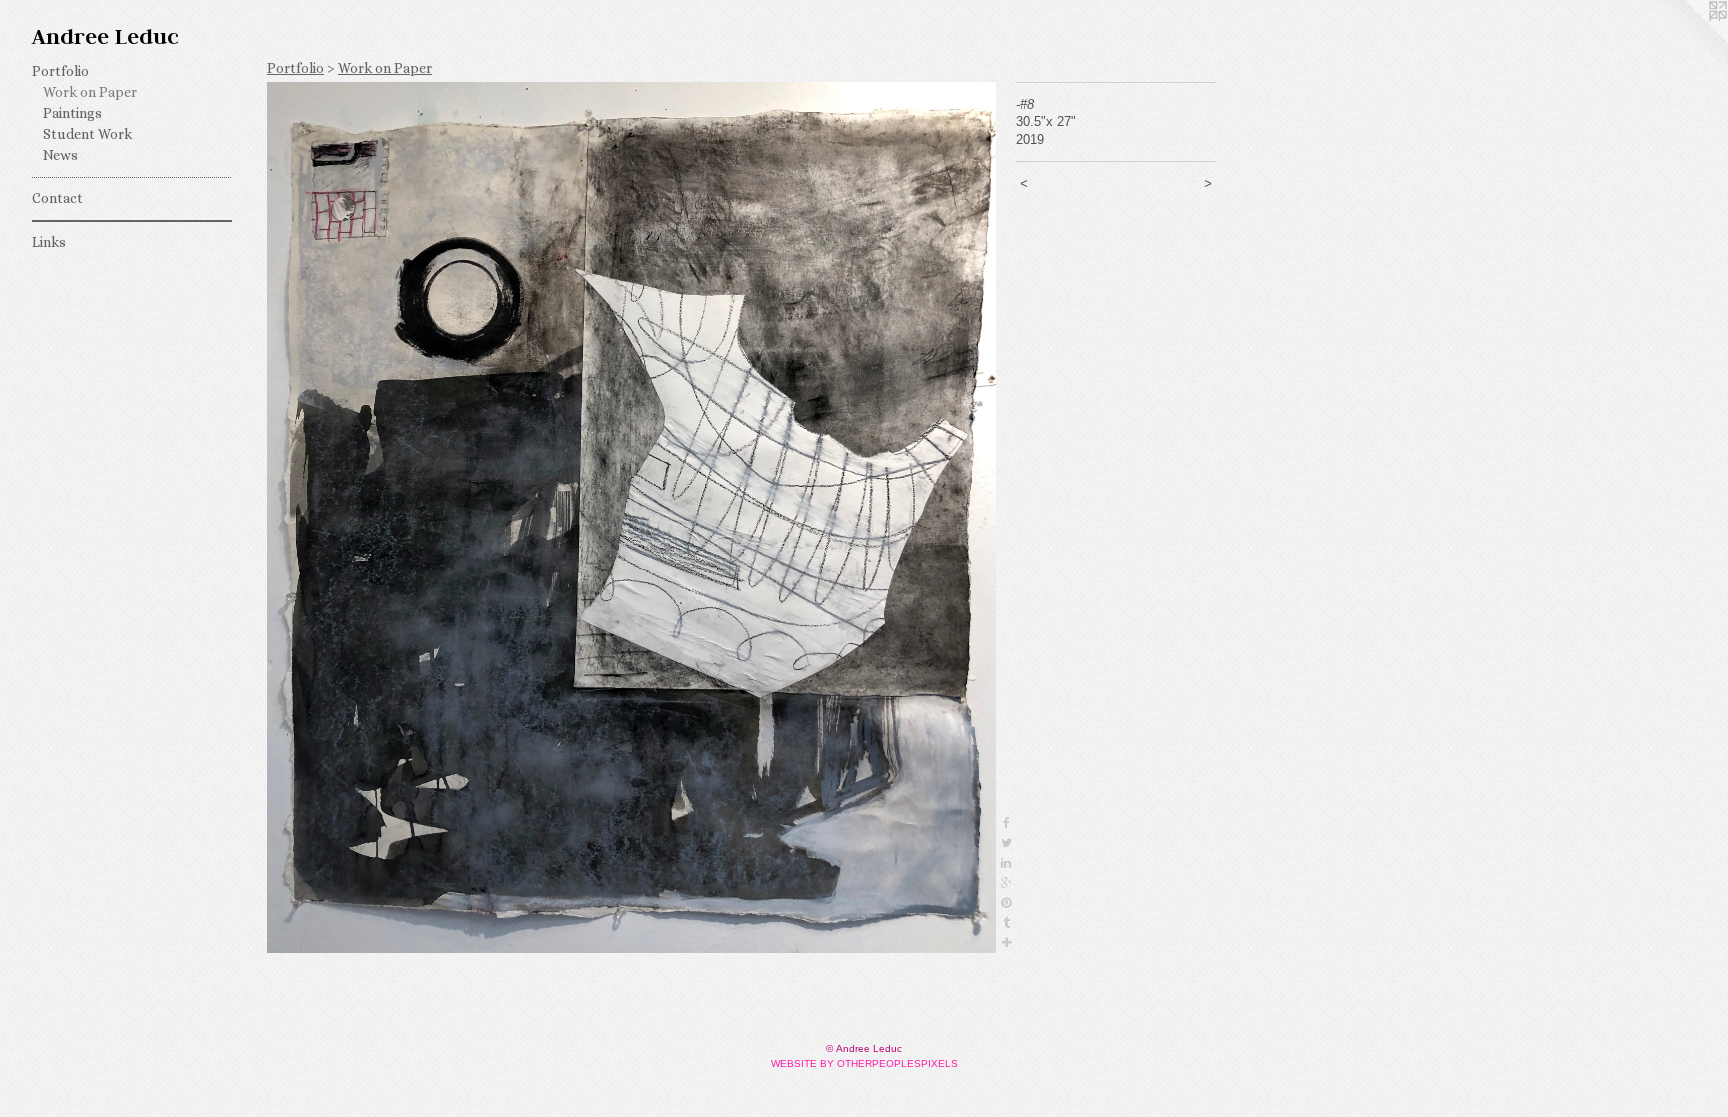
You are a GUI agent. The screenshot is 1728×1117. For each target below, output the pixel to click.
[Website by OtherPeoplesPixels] (1688, 40)
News (60, 155)
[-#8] (631, 517)
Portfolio (60, 71)
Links (49, 242)
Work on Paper (90, 92)
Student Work (87, 134)
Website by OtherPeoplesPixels (864, 1063)
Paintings (72, 113)
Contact (57, 198)
